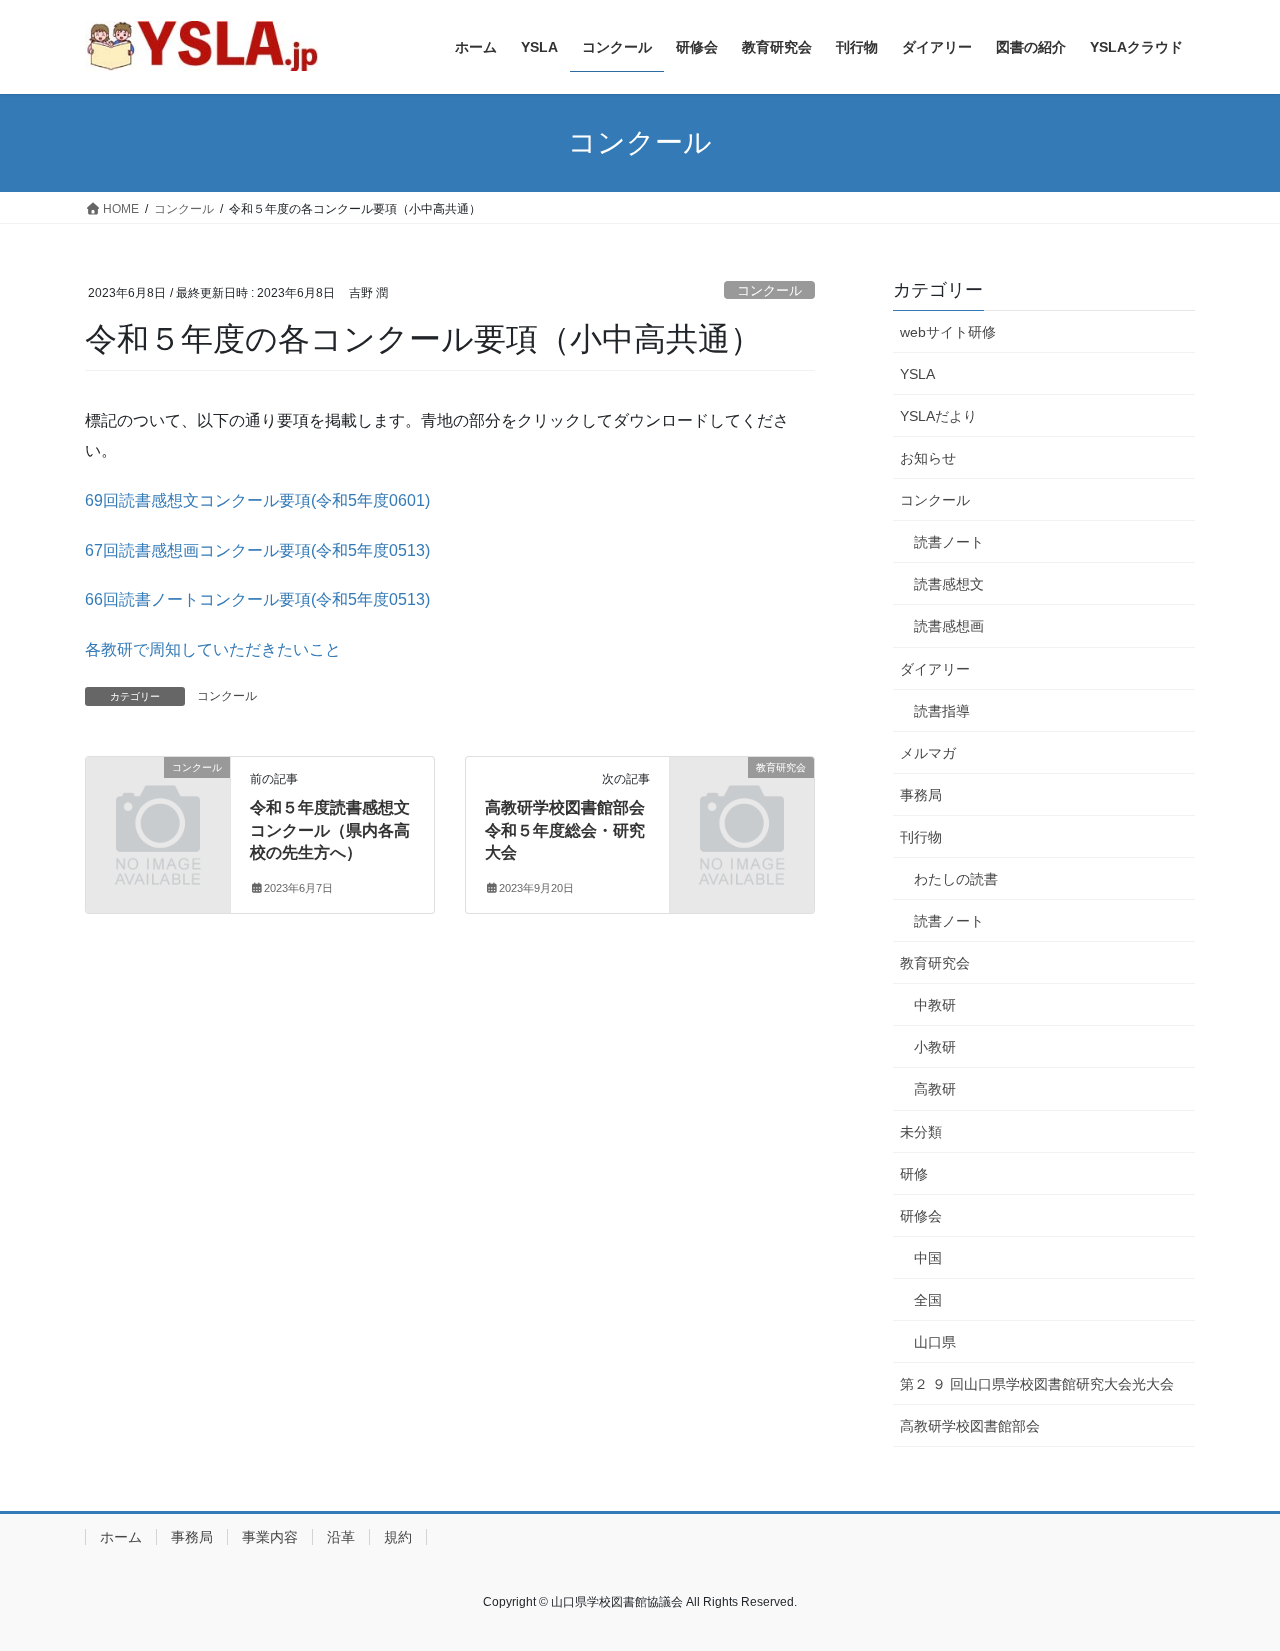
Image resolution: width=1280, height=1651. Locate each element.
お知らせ (928, 458)
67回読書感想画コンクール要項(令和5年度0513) (257, 550)
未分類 (921, 1132)
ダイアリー (935, 669)
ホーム (121, 1537)
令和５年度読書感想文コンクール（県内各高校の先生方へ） (330, 830)
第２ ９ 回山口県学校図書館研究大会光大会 (1037, 1384)
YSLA (917, 374)
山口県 (935, 1342)
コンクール (769, 290)
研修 (914, 1174)
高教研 (935, 1089)
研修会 (921, 1216)
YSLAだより (938, 416)
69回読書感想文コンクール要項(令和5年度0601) (257, 500)
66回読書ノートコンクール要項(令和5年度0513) (257, 599)
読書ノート (949, 542)
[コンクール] (158, 800)
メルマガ (928, 753)
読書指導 (942, 711)
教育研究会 (935, 963)
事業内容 (270, 1537)
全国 (928, 1300)
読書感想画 (949, 626)
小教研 (935, 1047)
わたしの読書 (956, 879)
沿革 (341, 1537)
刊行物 (921, 837)
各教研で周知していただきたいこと (213, 649)
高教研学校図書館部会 (970, 1426)
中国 (928, 1258)
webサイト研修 (948, 332)
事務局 (921, 795)
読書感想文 (949, 584)
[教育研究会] (742, 800)
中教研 (935, 1005)
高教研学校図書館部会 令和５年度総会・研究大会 (573, 830)
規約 (398, 1537)
